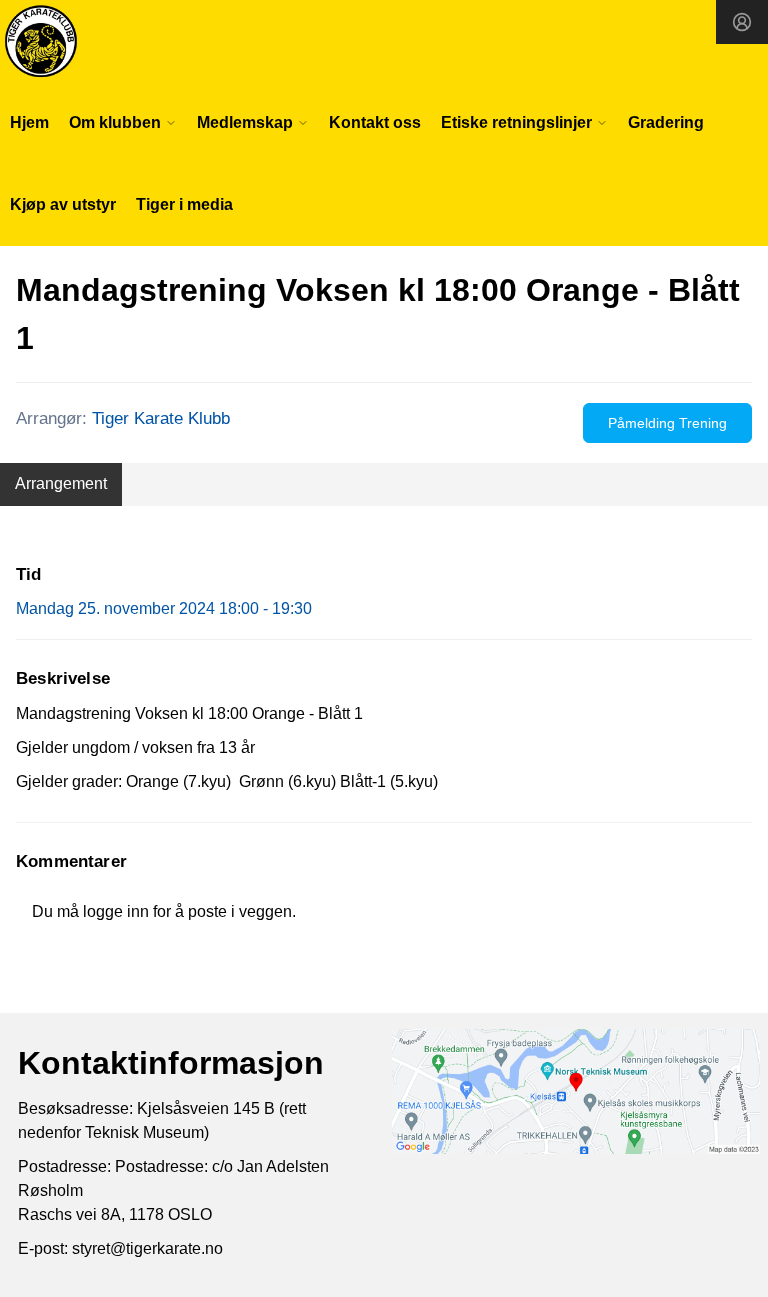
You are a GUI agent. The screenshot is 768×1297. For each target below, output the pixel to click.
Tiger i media (184, 204)
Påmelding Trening (667, 423)
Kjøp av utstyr (63, 204)
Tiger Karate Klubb (161, 418)
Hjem (29, 122)
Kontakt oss (375, 122)
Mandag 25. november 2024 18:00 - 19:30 (164, 608)
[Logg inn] (742, 22)
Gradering (666, 122)
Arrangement (61, 483)
